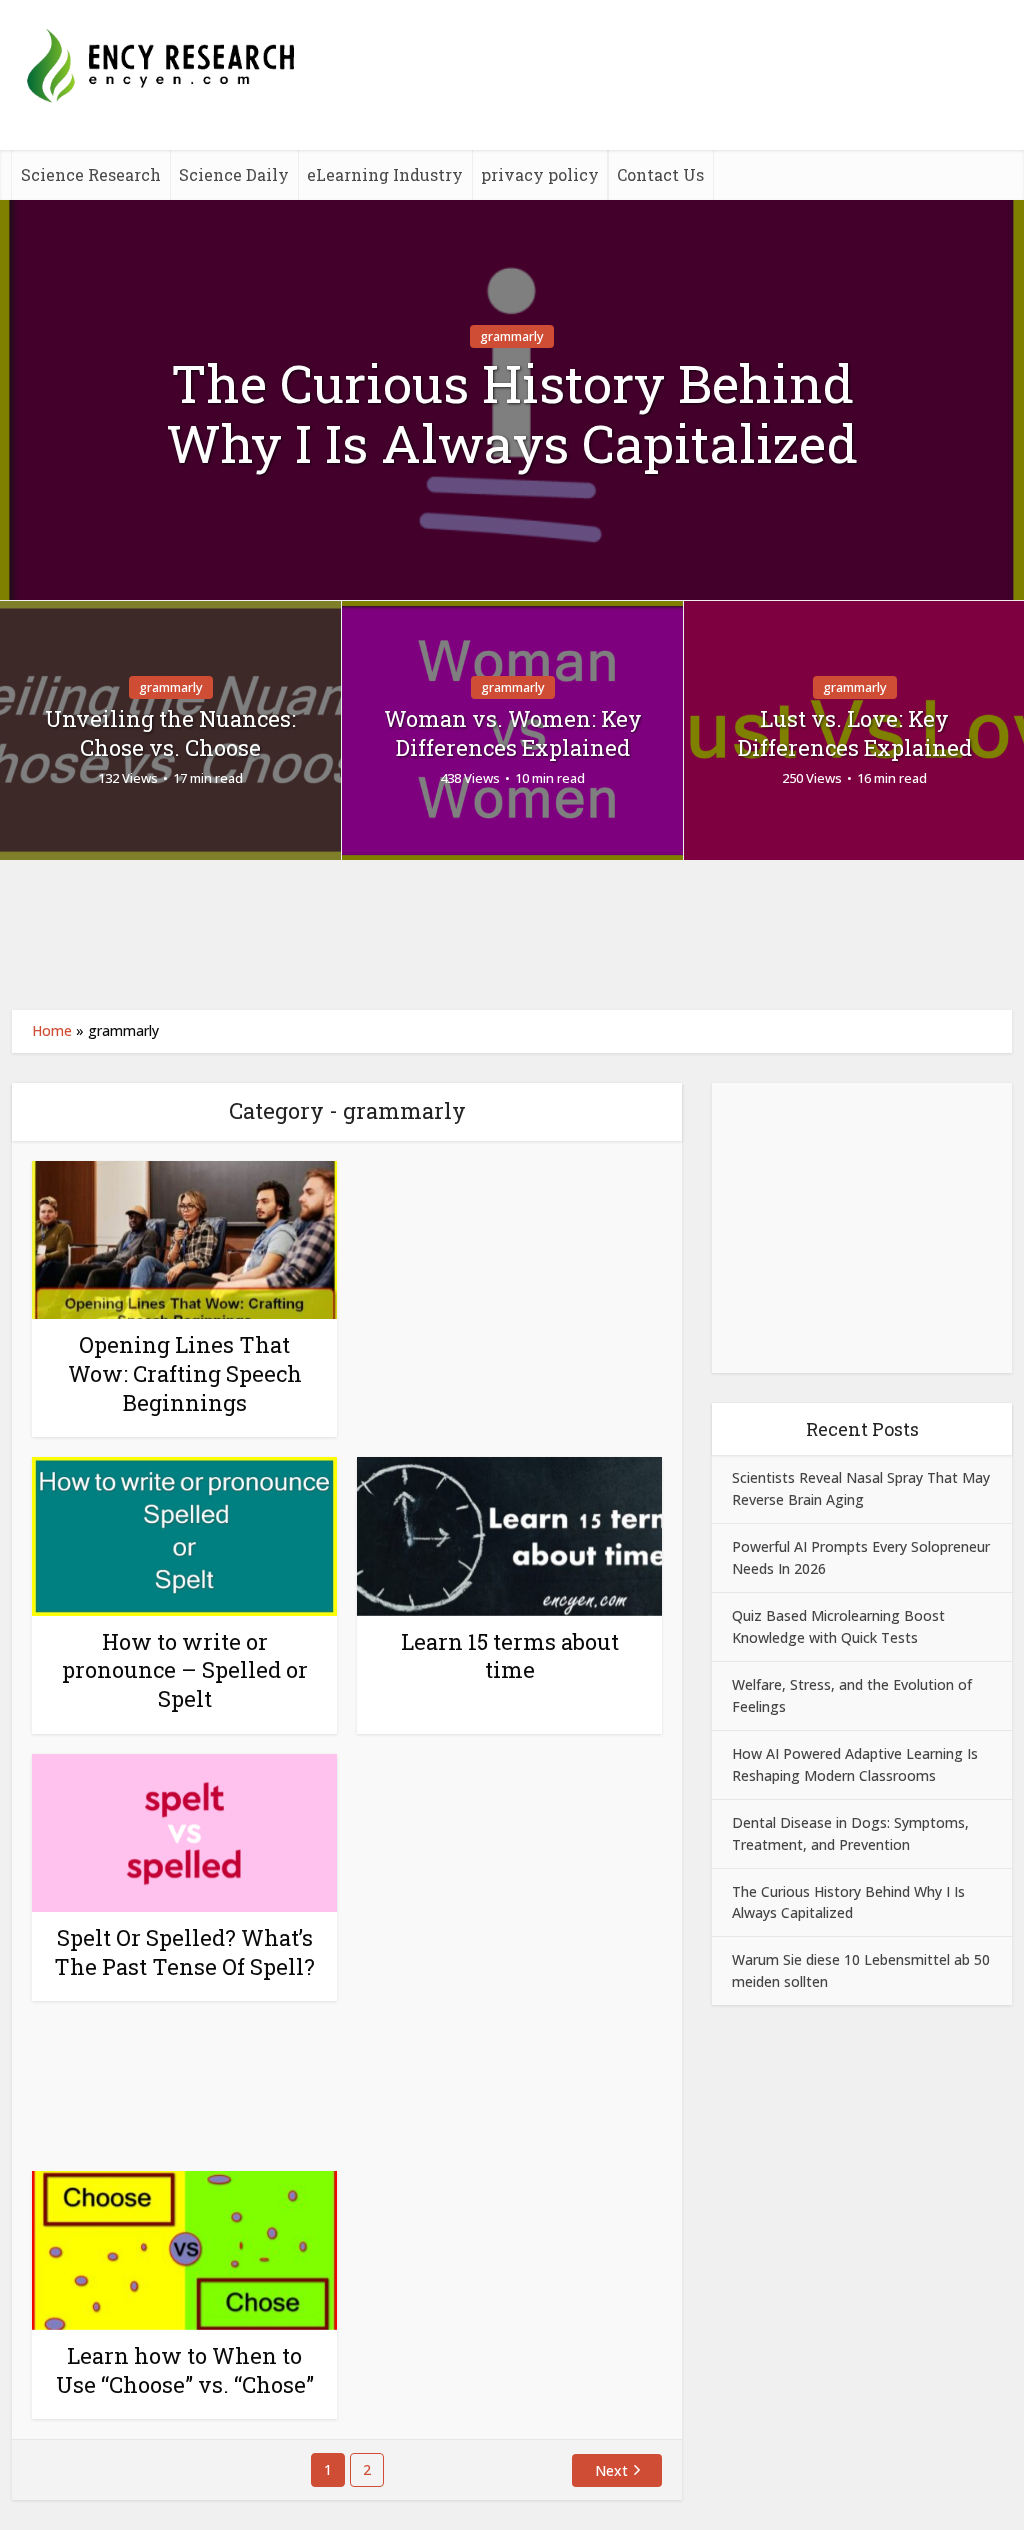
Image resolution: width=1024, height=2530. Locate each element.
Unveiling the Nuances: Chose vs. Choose (170, 733)
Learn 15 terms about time (510, 1656)
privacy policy (540, 174)
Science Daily (234, 174)
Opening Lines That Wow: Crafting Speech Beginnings (185, 1373)
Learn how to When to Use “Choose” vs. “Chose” (185, 2370)
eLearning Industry (385, 174)
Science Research (91, 174)
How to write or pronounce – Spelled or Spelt (185, 1670)
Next (611, 2470)
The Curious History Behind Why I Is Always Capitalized (512, 414)
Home (52, 1030)
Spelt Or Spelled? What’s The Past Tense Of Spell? (184, 1952)
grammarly (512, 336)
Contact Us (660, 174)
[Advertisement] (512, 935)
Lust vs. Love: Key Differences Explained (855, 733)
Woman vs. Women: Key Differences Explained (513, 733)
